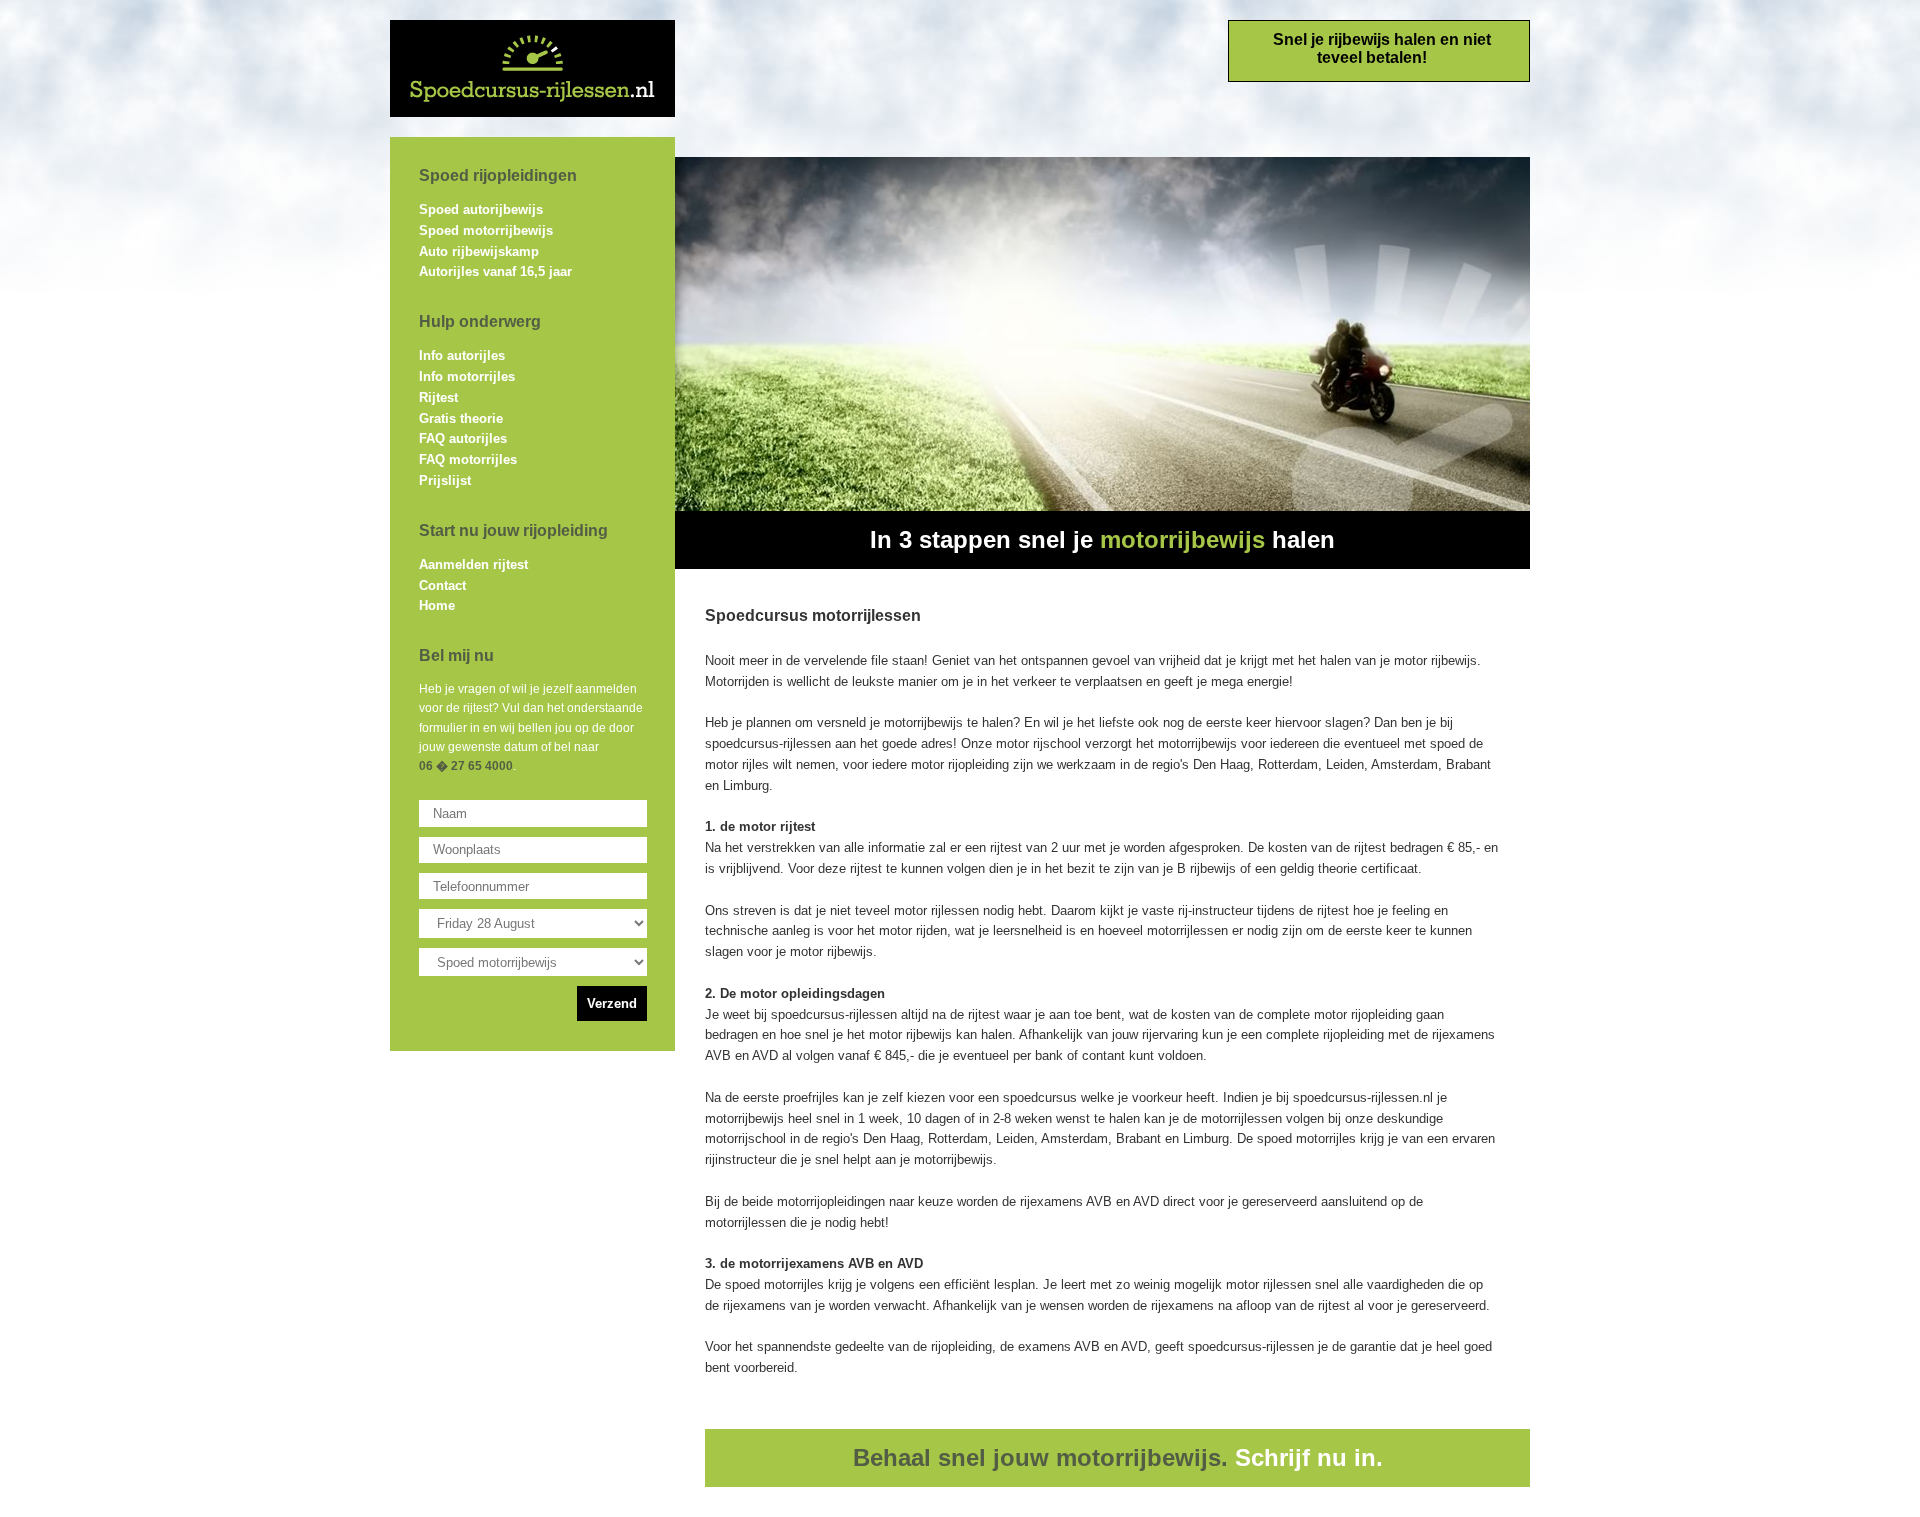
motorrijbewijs (1182, 539)
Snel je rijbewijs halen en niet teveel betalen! (1382, 48)
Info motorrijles (467, 376)
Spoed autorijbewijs (481, 209)
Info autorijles (462, 355)
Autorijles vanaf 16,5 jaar (495, 271)
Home (437, 605)
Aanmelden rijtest (473, 564)
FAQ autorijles (463, 438)
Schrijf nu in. (1309, 1457)
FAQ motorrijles (468, 459)
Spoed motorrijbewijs (486, 230)
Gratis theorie (461, 418)
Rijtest (438, 397)
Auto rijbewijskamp (479, 251)
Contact (442, 585)
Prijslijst (445, 480)
